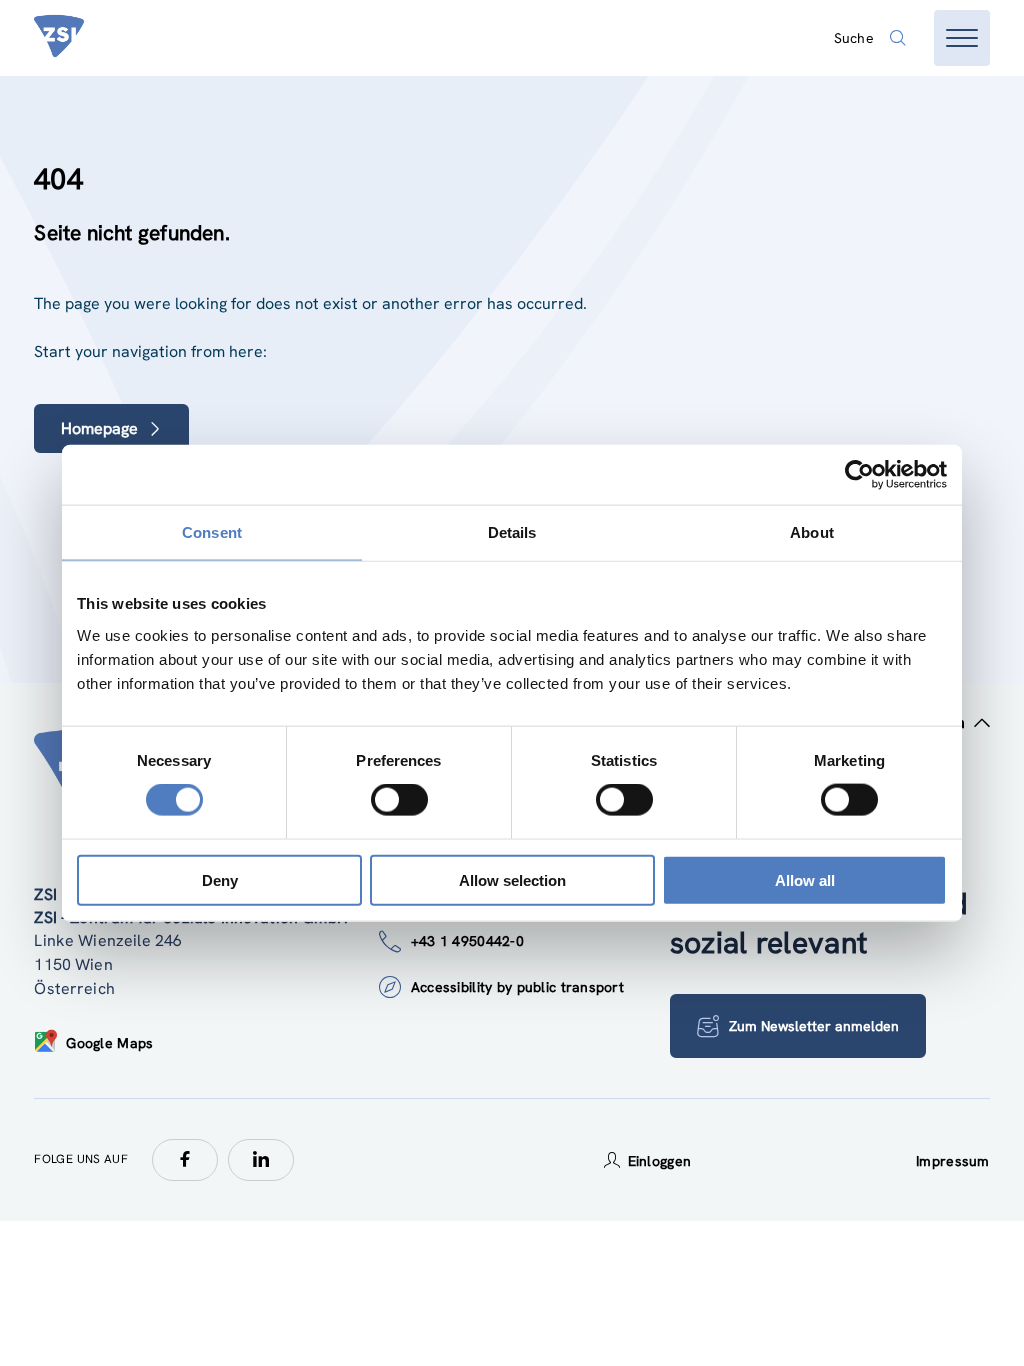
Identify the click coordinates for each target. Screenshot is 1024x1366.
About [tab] (812, 532)
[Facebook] (185, 1160)
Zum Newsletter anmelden (814, 1026)
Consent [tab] (212, 532)
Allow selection (512, 879)
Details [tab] (512, 532)
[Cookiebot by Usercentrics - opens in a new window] (859, 475)
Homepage (99, 428)
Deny (220, 879)
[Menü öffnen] (962, 38)
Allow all (805, 879)
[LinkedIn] (261, 1160)
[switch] (399, 800)
